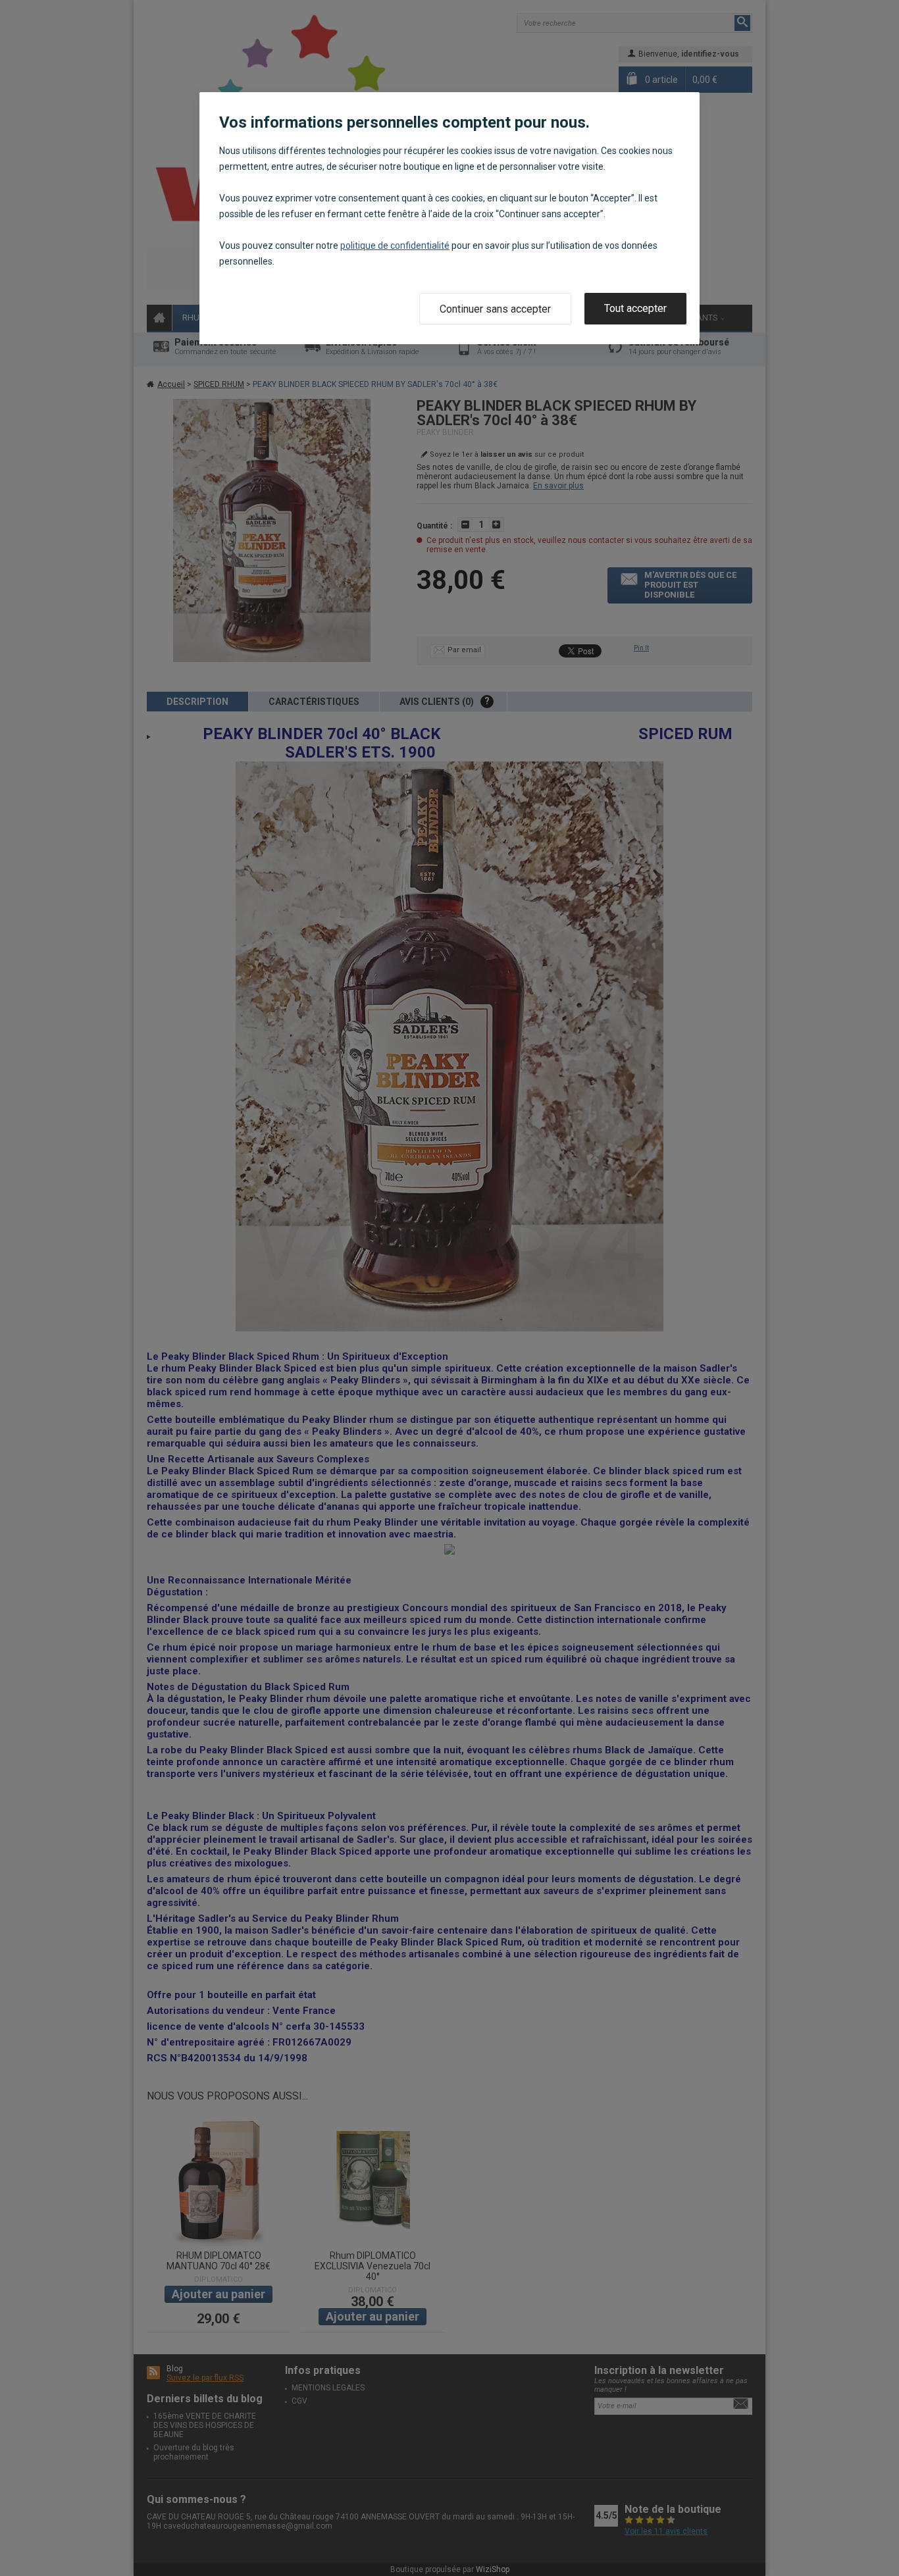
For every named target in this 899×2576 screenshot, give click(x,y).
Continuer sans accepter (495, 309)
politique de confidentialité (395, 245)
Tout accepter (635, 308)
